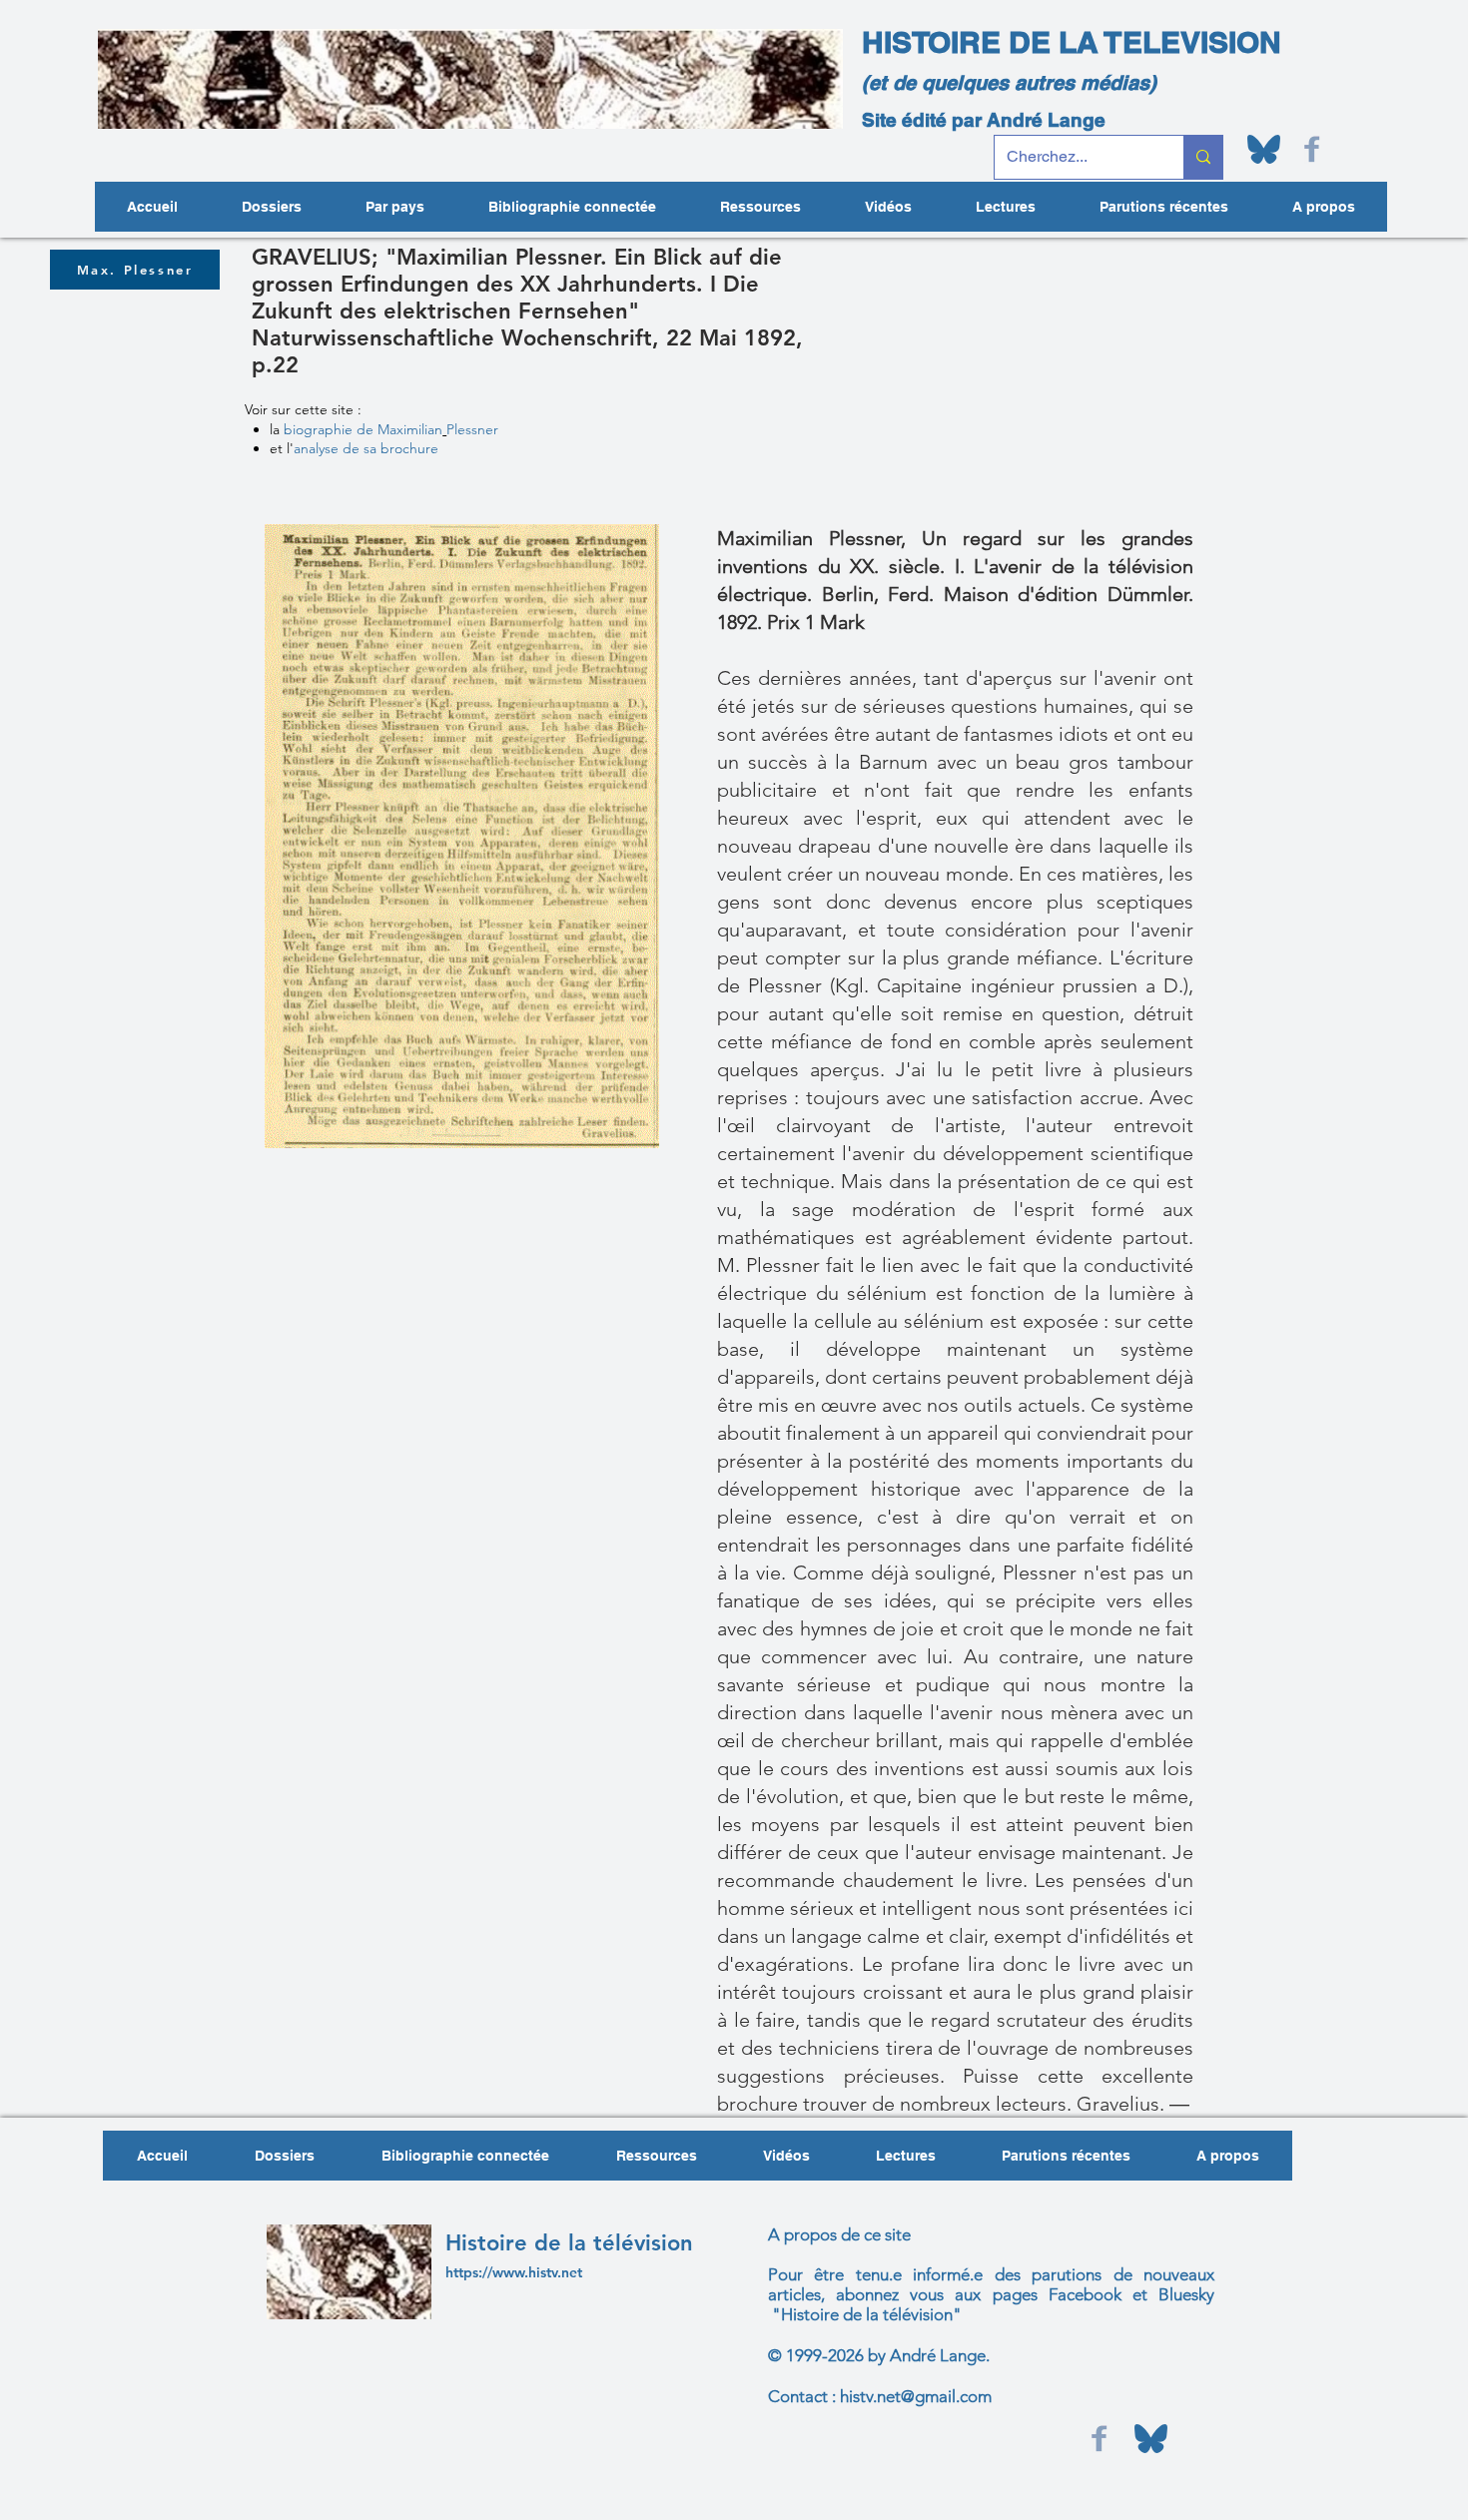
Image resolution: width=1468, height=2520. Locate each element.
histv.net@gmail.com (916, 2396)
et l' (354, 448)
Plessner (474, 429)
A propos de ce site (839, 2234)
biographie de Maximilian (363, 429)
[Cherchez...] (1203, 157)
